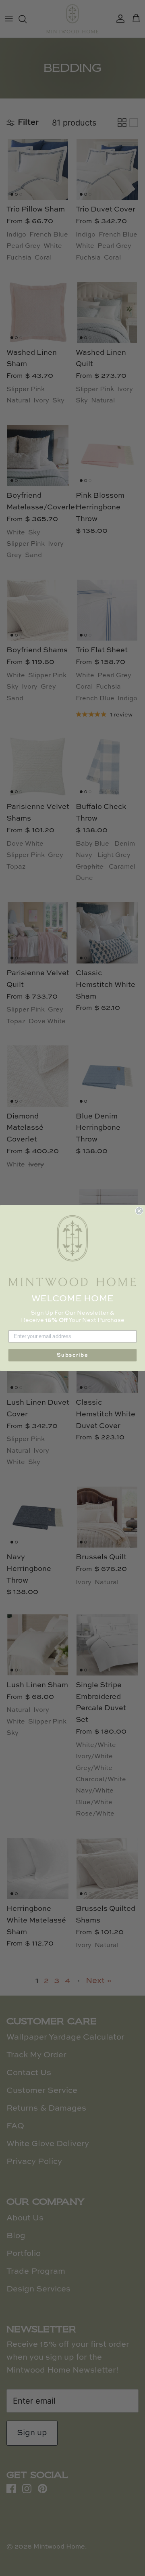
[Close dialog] (139, 1211)
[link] (72, 1251)
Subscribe (72, 1355)
